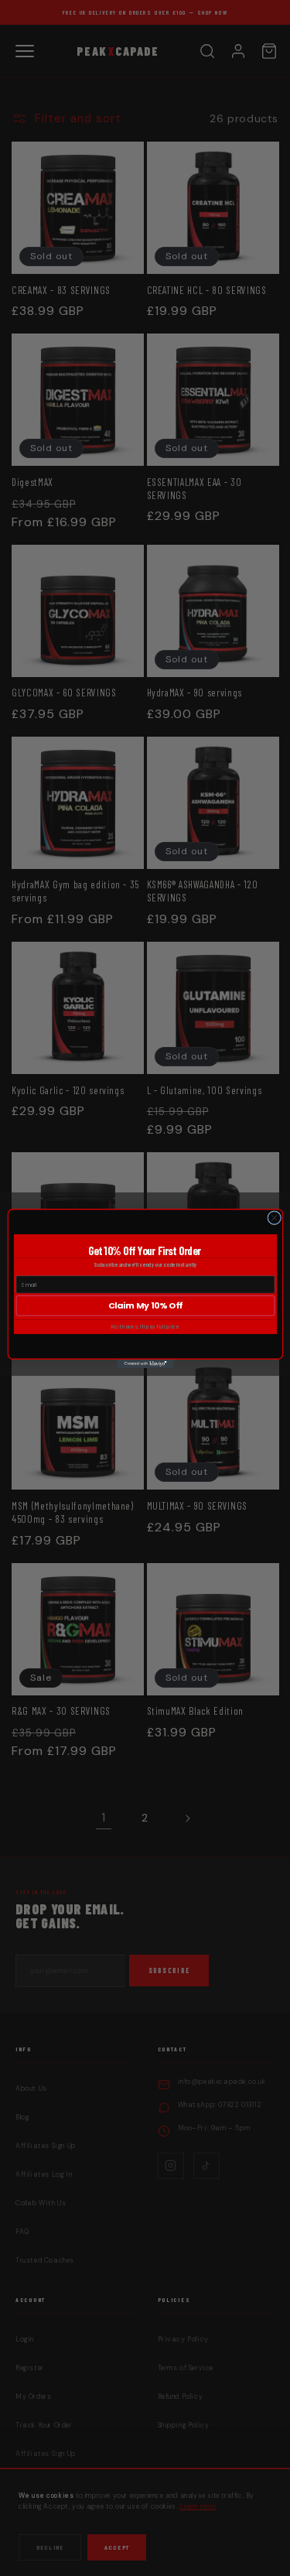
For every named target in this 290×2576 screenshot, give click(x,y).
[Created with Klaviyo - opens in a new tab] (145, 1363)
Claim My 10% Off (145, 1305)
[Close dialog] (274, 1217)
